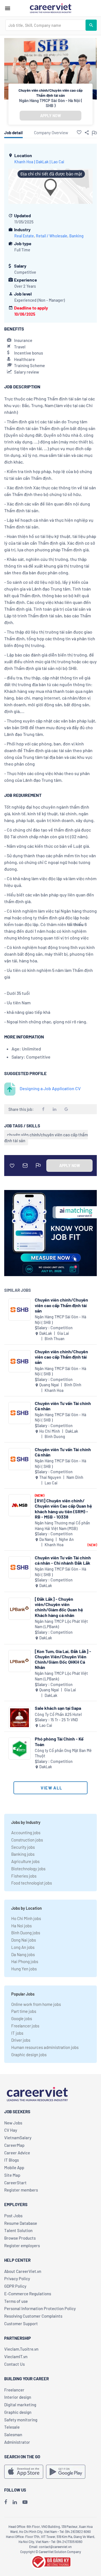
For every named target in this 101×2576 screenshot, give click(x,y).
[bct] (50, 2561)
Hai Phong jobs (25, 1961)
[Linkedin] (15, 2502)
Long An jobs (23, 1947)
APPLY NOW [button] (50, 116)
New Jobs (13, 2123)
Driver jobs (21, 2040)
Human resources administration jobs (45, 2047)
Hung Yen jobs (24, 1969)
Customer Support (21, 2324)
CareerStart (15, 2183)
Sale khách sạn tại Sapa (58, 1708)
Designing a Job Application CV (50, 1088)
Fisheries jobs (24, 1876)
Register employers (22, 2246)
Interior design (18, 2397)
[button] (79, 132)
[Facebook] (6, 2502)
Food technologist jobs (32, 1883)
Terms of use (16, 2301)
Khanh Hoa (24, 162)
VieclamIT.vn (16, 2357)
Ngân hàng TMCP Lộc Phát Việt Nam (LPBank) (61, 1624)
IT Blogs (12, 2160)
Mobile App (14, 2167)
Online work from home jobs (36, 2004)
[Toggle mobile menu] (8, 8)
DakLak (42, 162)
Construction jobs (27, 1840)
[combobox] (45, 25)
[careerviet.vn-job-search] (24, 2472)
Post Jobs (13, 2216)
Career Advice (17, 2153)
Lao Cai (58, 162)
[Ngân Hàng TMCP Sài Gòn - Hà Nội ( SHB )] (19, 1310)
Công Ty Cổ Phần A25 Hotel (58, 1714)
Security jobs (23, 1847)
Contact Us (14, 2364)
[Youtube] (25, 2502)
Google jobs (22, 2018)
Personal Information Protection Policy (40, 2308)
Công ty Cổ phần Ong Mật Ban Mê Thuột (63, 1753)
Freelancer (14, 2390)
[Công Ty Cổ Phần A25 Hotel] (19, 1718)
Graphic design (18, 2412)
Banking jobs (23, 1854)
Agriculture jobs (25, 1861)
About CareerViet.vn (23, 2271)
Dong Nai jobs (24, 1940)
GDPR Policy (15, 2286)
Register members (21, 2190)
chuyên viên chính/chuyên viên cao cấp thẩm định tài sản (46, 1138)
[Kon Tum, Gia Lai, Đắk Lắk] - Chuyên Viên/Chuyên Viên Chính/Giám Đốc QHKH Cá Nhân (63, 1659)
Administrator (17, 2442)
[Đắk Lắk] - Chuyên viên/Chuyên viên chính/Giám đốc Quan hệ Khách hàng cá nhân (59, 1607)
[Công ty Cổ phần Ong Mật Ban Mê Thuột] (19, 1749)
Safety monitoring (21, 2420)
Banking (76, 236)
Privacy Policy (17, 2279)
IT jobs (17, 2033)
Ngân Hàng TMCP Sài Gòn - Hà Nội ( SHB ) (51, 103)
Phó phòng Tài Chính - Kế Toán (59, 1741)
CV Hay (11, 2130)
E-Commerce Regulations (28, 2294)
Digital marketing (20, 2405)
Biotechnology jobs (28, 1869)
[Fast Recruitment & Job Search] (50, 8)
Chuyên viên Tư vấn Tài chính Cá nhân (63, 1406)
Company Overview (51, 133)
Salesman (13, 2435)
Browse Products (20, 2238)
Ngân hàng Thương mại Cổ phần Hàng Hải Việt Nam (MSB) (62, 1526)
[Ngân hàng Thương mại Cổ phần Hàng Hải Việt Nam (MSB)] (19, 1505)
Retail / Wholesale (52, 236)
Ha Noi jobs (21, 1926)
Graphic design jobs (29, 2055)
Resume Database (21, 2223)
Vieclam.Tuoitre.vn (21, 2349)
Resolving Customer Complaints (33, 2316)
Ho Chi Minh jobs (26, 1918)
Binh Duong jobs (26, 1933)
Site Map (12, 2175)
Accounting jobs (26, 1833)
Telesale (12, 2427)
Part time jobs (24, 2011)
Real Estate (24, 236)
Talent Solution (18, 2230)
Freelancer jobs (25, 2026)
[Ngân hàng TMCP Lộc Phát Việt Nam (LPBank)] (19, 1609)
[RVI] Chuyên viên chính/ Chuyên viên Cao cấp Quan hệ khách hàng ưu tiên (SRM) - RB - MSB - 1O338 (63, 1509)
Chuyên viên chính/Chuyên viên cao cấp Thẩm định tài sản (61, 1305)
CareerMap (14, 2145)
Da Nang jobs (23, 1954)
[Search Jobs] (91, 25)
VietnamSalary (18, 2138)
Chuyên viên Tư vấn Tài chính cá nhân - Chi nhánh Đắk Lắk (63, 1560)
